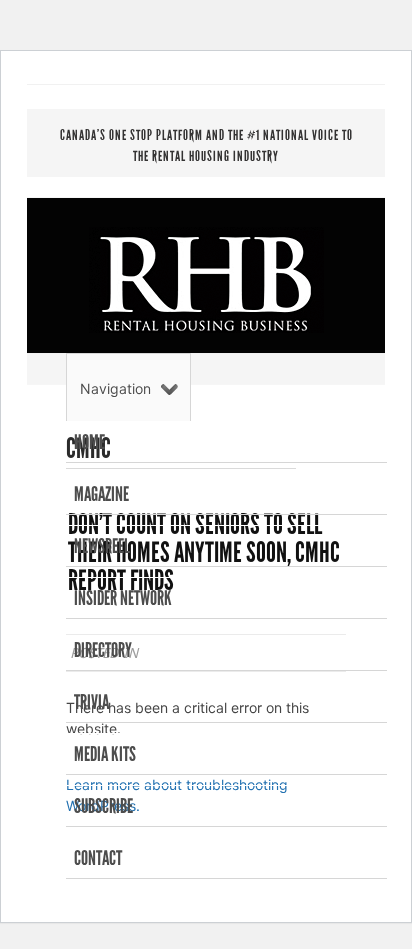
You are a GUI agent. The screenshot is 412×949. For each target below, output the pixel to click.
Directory (103, 650)
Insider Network (123, 598)
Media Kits (105, 754)
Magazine (101, 494)
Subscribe (103, 806)
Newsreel (102, 546)
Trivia (91, 702)
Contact (98, 858)
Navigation (115, 388)
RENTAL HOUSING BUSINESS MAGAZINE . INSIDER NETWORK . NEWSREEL (206, 280)
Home (89, 442)
